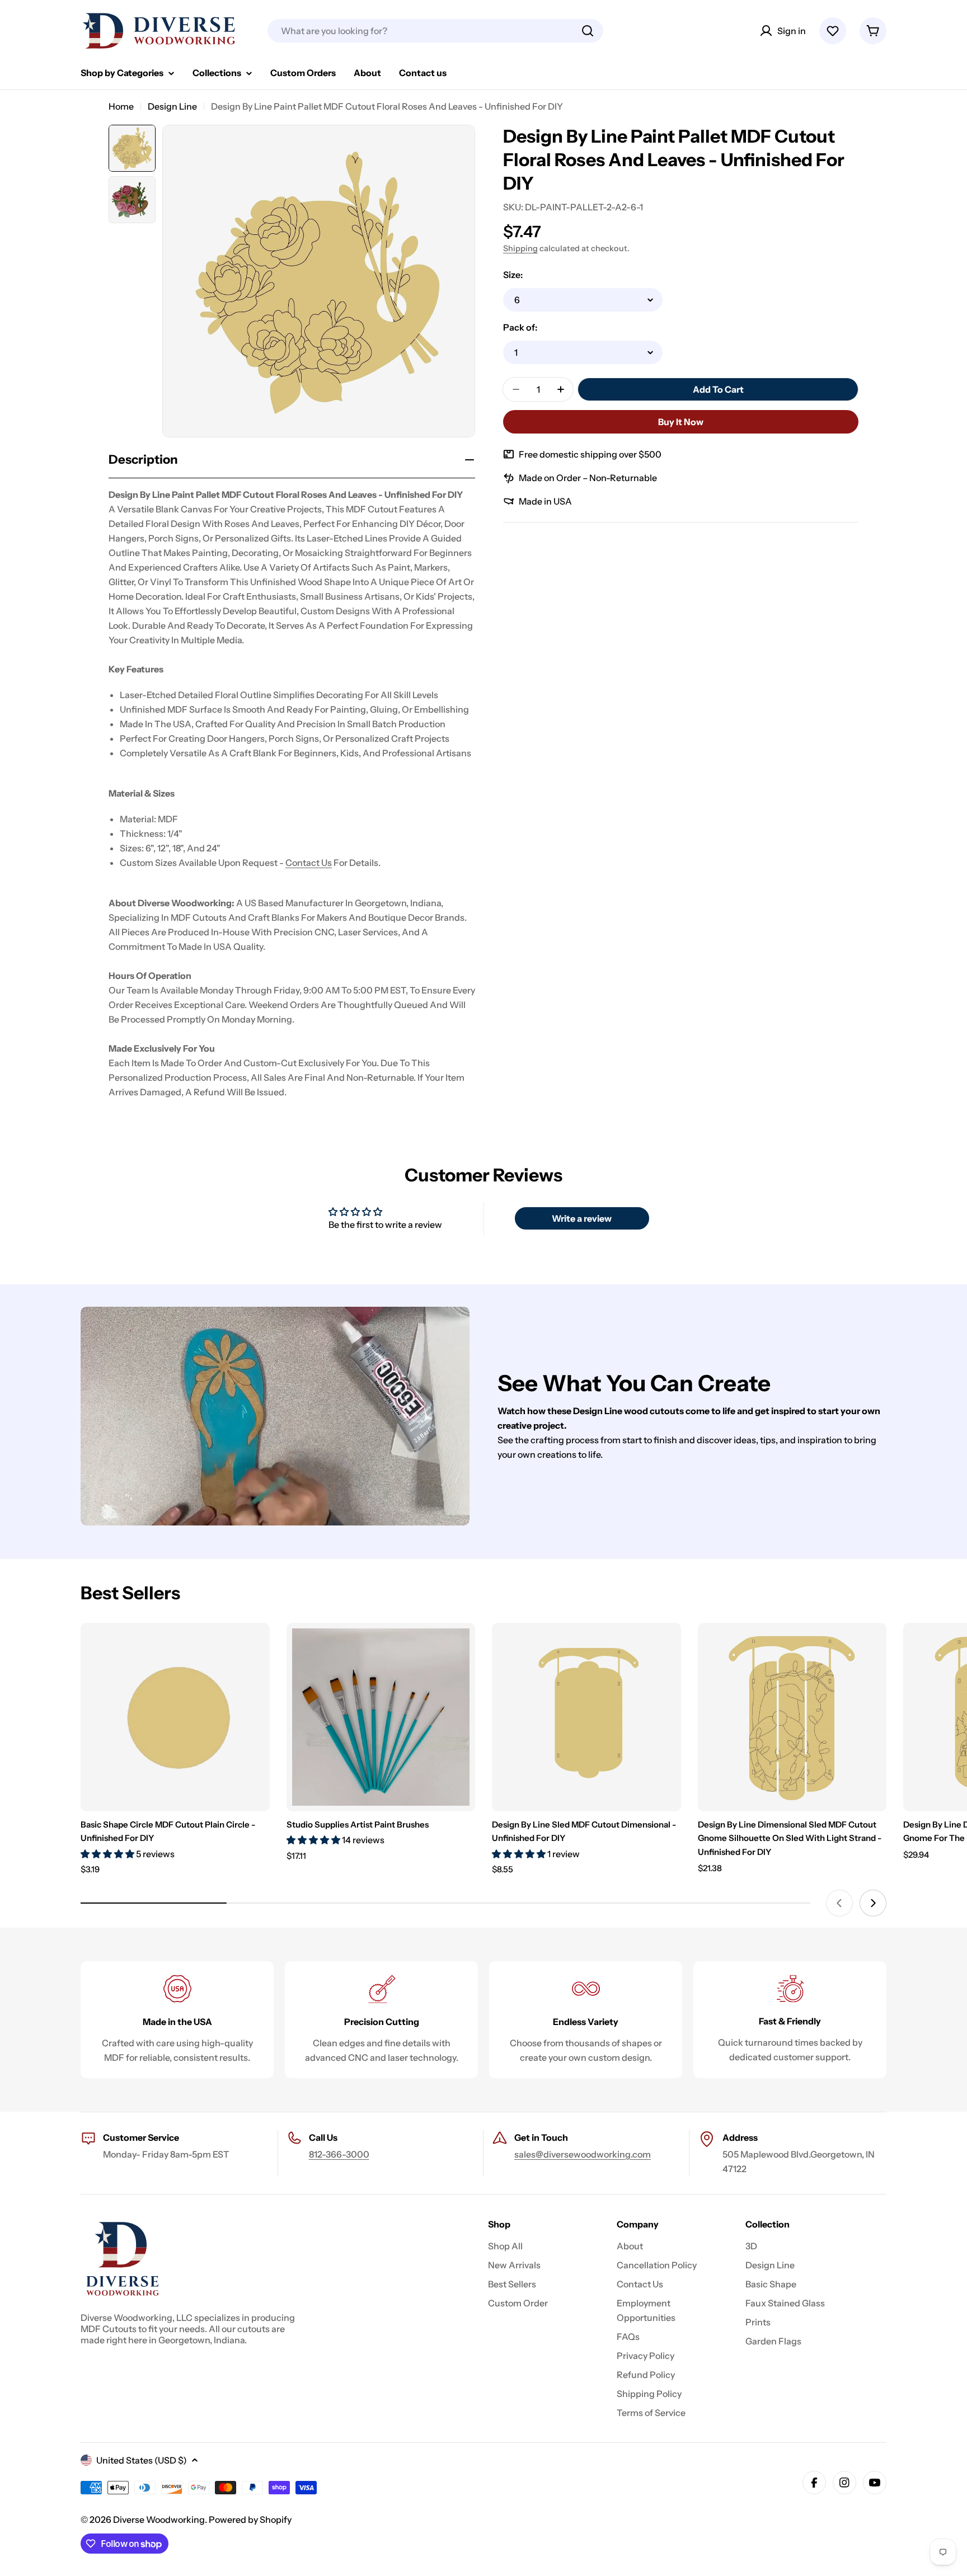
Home (121, 106)
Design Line (172, 106)
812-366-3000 (339, 2154)
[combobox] (435, 31)
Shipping (520, 248)
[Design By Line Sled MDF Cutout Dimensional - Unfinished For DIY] (586, 1717)
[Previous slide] (839, 1903)
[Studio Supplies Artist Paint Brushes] (381, 1717)
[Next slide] (873, 1903)
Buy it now (681, 422)
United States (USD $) (142, 2460)
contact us (309, 863)
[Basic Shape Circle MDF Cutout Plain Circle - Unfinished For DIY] (175, 1717)
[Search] (588, 31)
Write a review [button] (582, 1218)
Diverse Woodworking (159, 2520)
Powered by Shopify (250, 2520)
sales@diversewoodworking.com (583, 2154)
